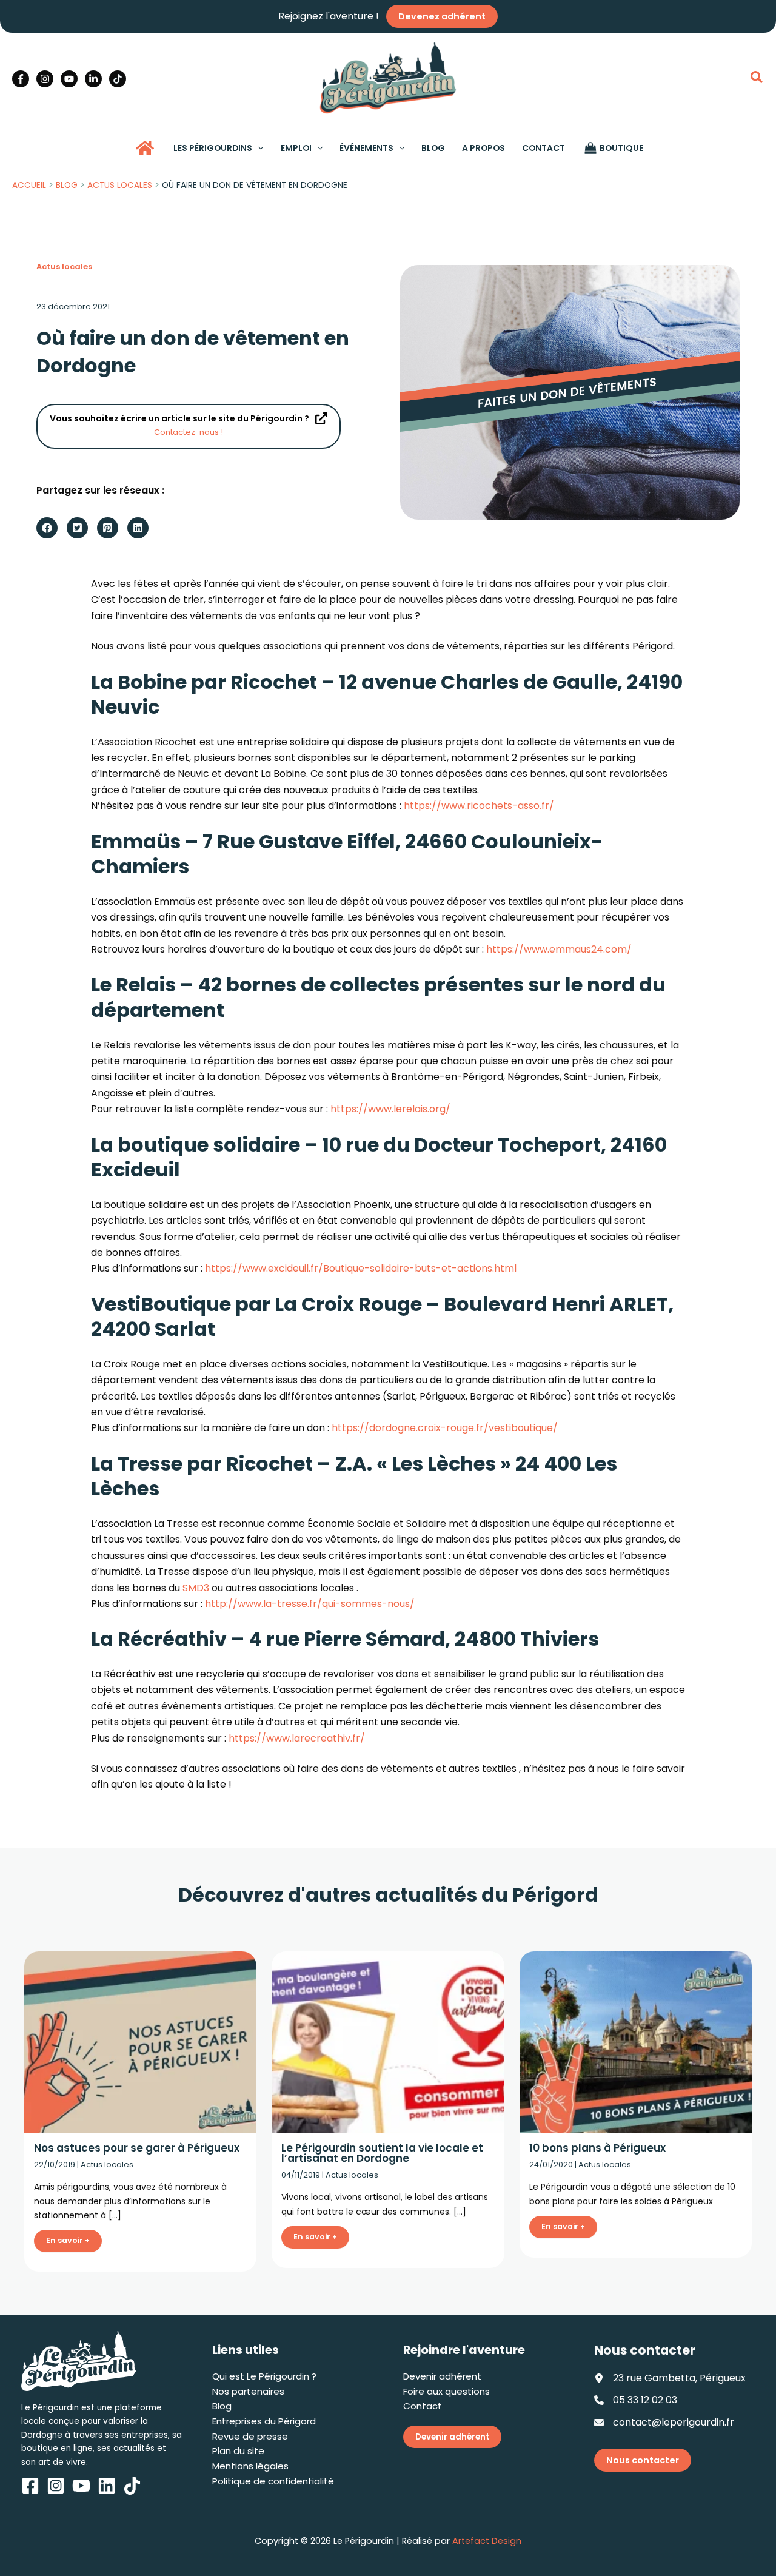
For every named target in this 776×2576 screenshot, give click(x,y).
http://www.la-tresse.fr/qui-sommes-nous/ (310, 1604)
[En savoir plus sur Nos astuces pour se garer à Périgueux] (140, 2041)
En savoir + (68, 2240)
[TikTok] (118, 79)
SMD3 (196, 1588)
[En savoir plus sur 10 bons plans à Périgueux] (636, 2041)
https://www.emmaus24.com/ (559, 949)
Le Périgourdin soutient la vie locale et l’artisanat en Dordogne (382, 2153)
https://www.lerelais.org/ (390, 1109)
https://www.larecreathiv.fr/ (297, 1738)
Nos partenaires (248, 2391)
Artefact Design (487, 2541)
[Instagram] (45, 79)
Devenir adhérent (442, 2376)
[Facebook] (21, 79)
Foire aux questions (447, 2391)
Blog (222, 2406)
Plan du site (238, 2451)
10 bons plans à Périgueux (597, 2148)
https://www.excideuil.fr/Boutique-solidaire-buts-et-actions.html (361, 1268)
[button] (757, 79)
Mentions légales (250, 2466)
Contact (423, 2406)
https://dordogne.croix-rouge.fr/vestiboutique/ (445, 1428)
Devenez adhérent (442, 16)
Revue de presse (250, 2436)
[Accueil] (145, 148)
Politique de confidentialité (273, 2481)
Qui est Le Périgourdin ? (264, 2376)
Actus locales (64, 267)
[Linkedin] (93, 79)
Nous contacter (643, 2460)
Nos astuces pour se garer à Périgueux (137, 2148)
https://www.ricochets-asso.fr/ (479, 806)
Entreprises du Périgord (264, 2421)
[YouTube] (69, 79)
